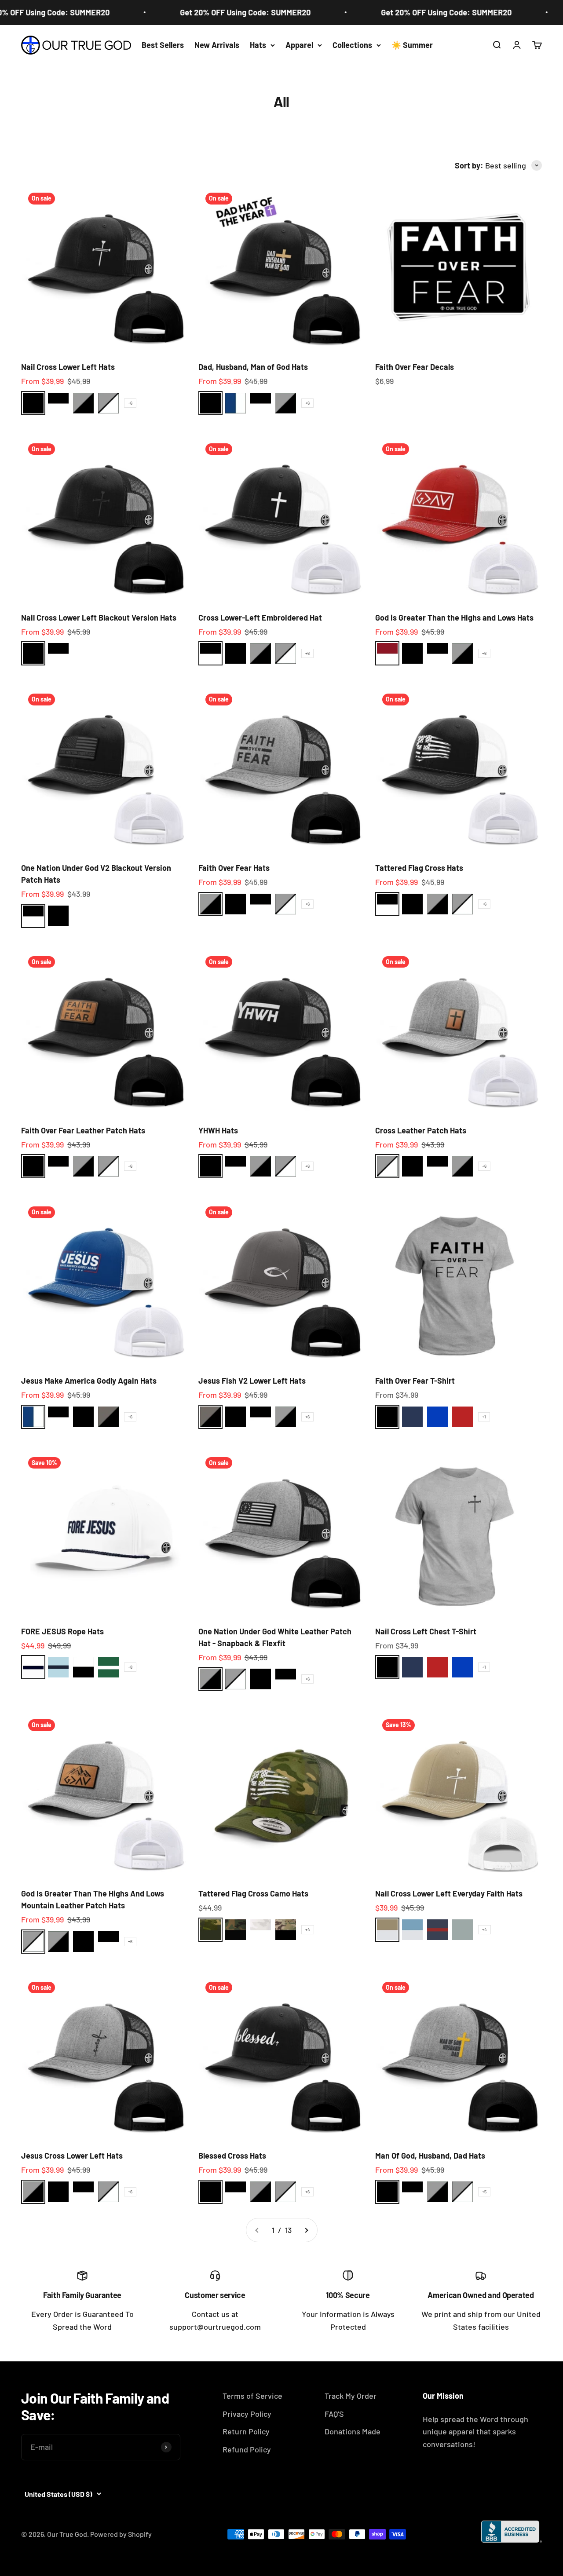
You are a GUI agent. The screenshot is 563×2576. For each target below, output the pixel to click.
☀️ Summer (412, 45)
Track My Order (351, 2396)
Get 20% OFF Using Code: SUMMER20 (218, 12)
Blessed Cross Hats (232, 2156)
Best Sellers (163, 45)
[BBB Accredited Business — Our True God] (512, 2532)
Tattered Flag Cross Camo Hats (253, 1893)
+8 (130, 1667)
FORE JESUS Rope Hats (62, 1631)
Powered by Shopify (121, 2534)
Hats (258, 45)
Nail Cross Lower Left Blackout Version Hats (99, 618)
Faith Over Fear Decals (415, 367)
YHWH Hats (218, 1130)
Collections (352, 45)
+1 (484, 1417)
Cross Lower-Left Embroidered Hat (260, 618)
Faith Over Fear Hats (234, 868)
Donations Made (353, 2431)
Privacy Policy (247, 2414)
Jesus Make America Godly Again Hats (89, 1381)
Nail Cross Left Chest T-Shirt (426, 1631)
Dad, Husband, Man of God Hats (253, 367)
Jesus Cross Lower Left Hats (72, 2156)
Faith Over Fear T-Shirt (415, 1381)
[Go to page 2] (306, 2230)
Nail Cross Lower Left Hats (68, 367)
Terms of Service (252, 2396)
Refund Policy (247, 2449)
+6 (130, 403)
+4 (308, 1929)
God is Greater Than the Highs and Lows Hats (454, 618)
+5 (484, 2192)
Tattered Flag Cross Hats (419, 868)
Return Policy (246, 2431)
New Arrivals (217, 45)
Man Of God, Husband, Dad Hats (430, 2156)
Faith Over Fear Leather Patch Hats (83, 1130)
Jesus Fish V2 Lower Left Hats (252, 1381)
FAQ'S (334, 2414)
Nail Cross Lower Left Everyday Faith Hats (449, 1893)
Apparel (299, 45)
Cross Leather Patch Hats (421, 1130)
